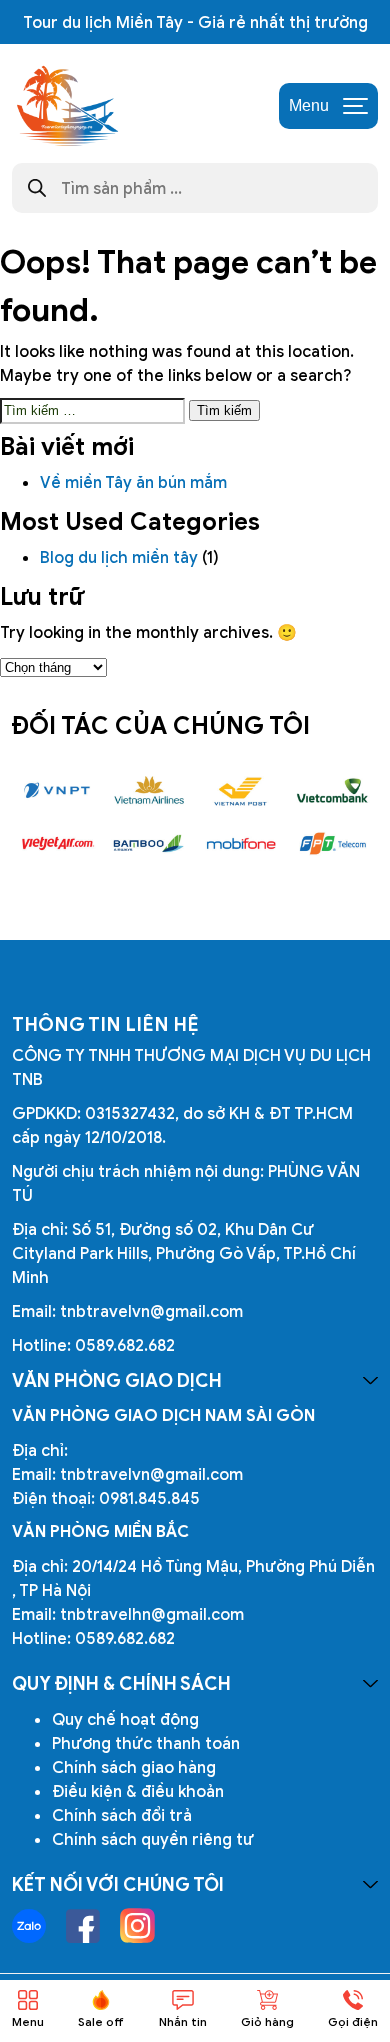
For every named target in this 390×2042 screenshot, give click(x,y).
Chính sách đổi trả (122, 1815)
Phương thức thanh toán (146, 1743)
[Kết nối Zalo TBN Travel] (29, 1926)
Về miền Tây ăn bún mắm (135, 482)
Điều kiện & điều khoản (138, 1791)
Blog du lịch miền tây (119, 557)
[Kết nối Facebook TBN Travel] (83, 1926)
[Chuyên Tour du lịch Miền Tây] (66, 106)
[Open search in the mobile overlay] (195, 188)
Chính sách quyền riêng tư (153, 1839)
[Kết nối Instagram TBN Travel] (137, 1925)
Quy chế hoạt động (125, 1719)
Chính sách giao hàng (134, 1767)
